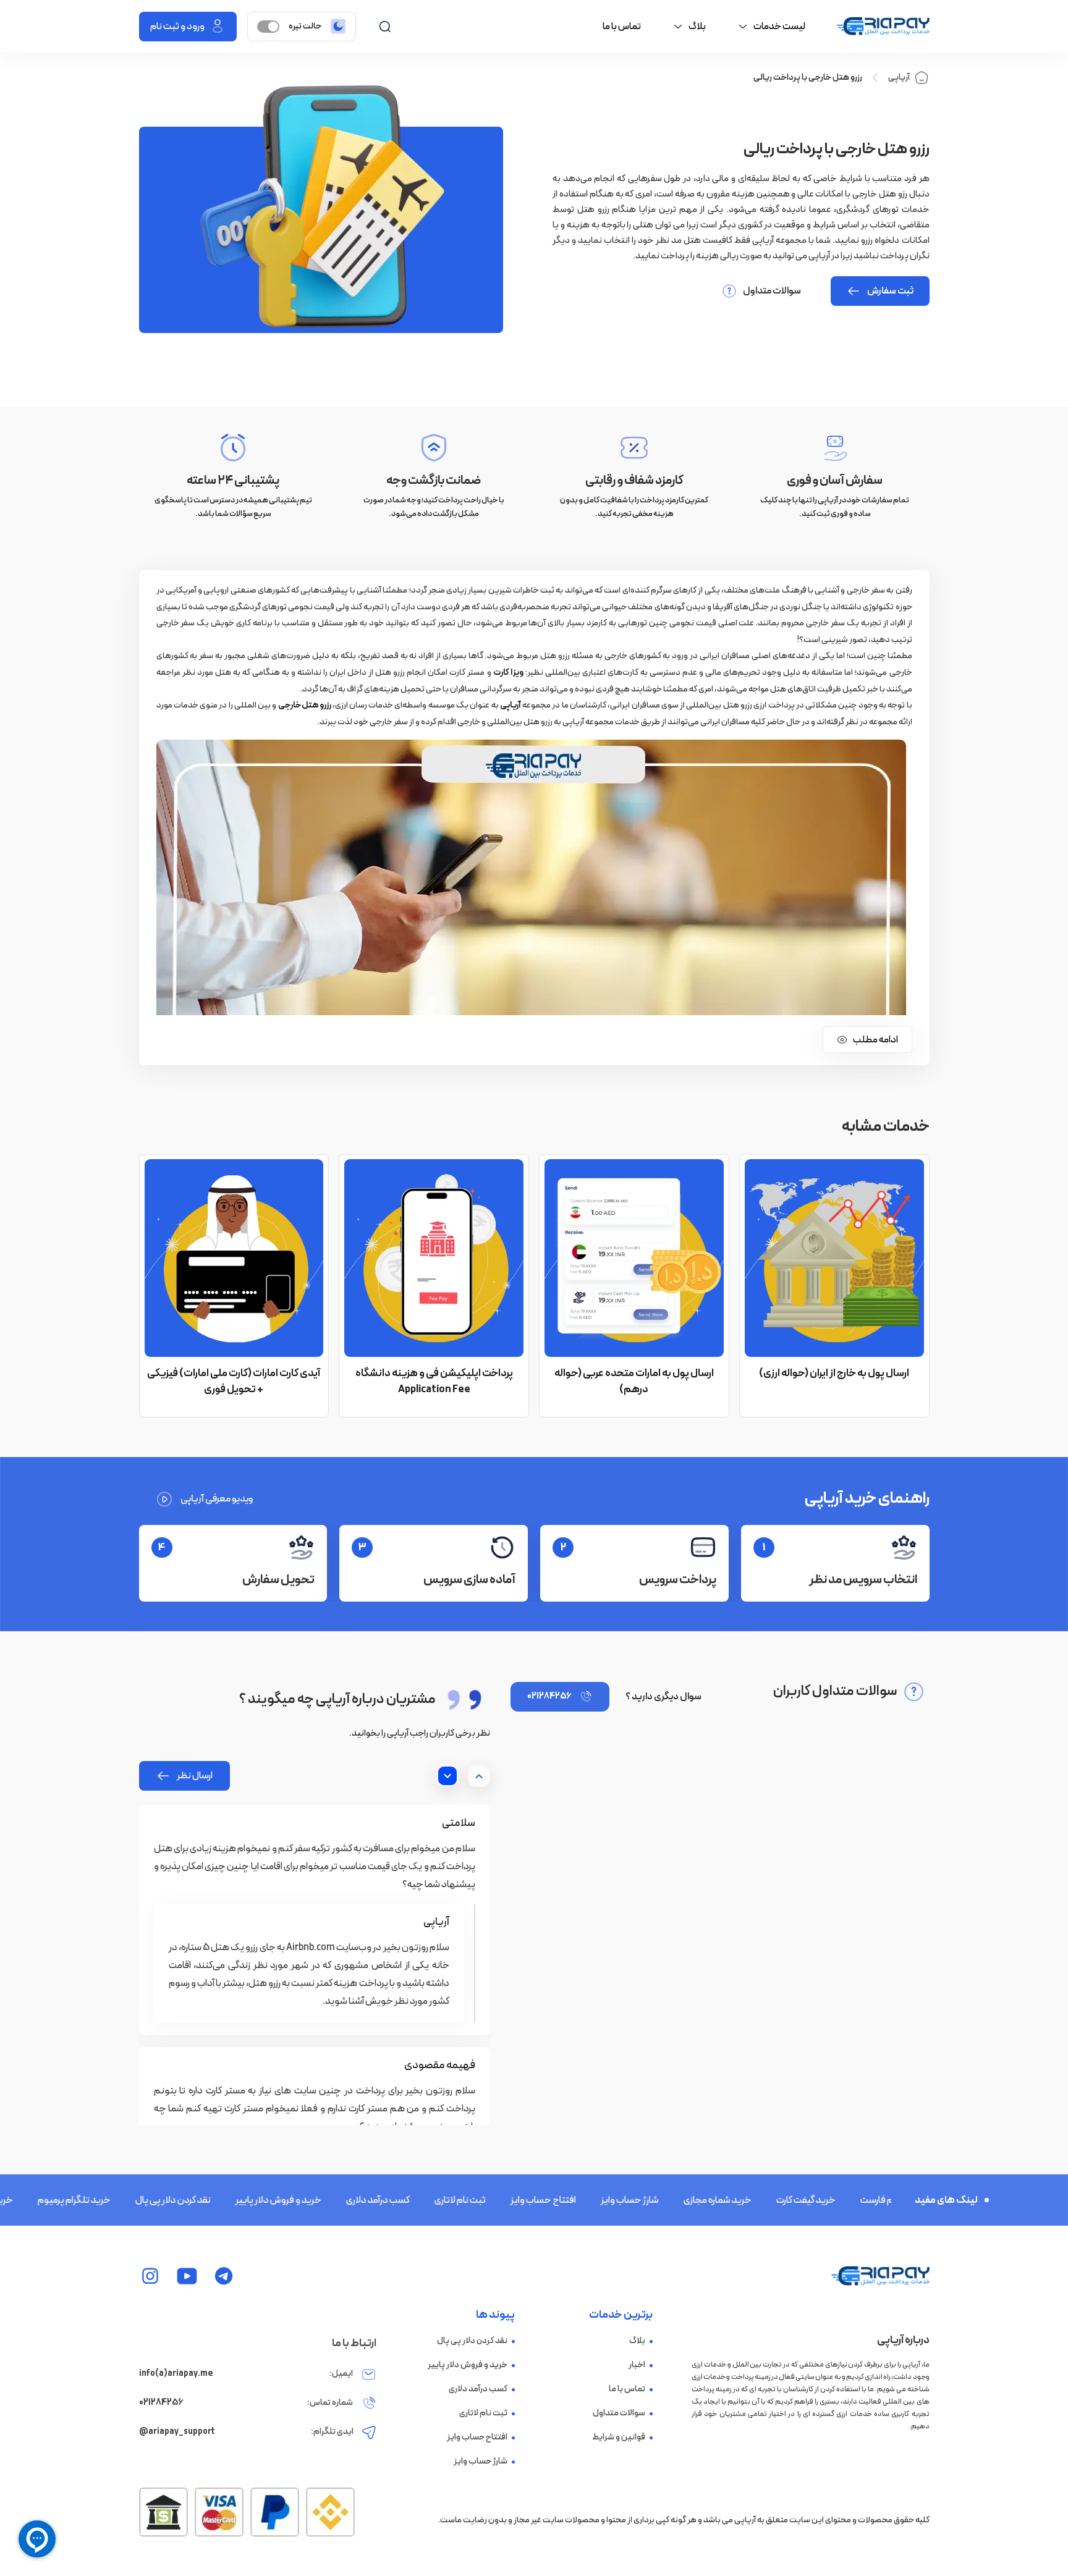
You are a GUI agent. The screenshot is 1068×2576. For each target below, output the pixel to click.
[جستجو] (385, 26)
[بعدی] (447, 1776)
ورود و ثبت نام (177, 27)
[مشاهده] (224, 2276)
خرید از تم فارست (846, 2200)
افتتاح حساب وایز (496, 2200)
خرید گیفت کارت (759, 2200)
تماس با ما (622, 27)
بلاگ (637, 2341)
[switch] (268, 27)
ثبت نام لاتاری (413, 2200)
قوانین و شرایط (619, 2438)
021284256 (549, 1696)
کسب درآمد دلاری (331, 2200)
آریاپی (899, 78)
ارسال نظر (195, 1776)
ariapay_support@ (177, 2432)
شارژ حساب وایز (583, 2200)
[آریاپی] (883, 27)
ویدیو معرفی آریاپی (217, 1499)
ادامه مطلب (875, 1040)
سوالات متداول (772, 291)
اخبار (637, 2365)
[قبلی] (479, 1776)
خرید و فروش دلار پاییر (231, 2200)
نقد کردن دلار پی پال (126, 2200)
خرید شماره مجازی (671, 2200)
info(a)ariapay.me (176, 2374)
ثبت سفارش (890, 291)
